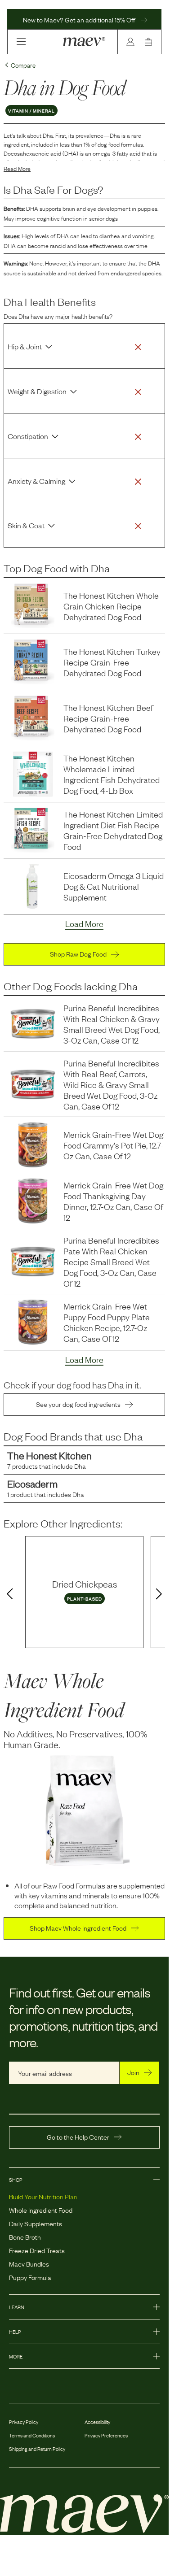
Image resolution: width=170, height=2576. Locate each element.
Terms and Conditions (32, 2435)
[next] (161, 1594)
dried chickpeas (85, 1584)
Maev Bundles (29, 2263)
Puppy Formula (30, 2277)
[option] (84, 1592)
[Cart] (150, 42)
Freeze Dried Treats (37, 2250)
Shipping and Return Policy (37, 2449)
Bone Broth (25, 2237)
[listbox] (84, 1592)
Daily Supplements (36, 2223)
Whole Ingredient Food (41, 2210)
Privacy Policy (24, 2422)
